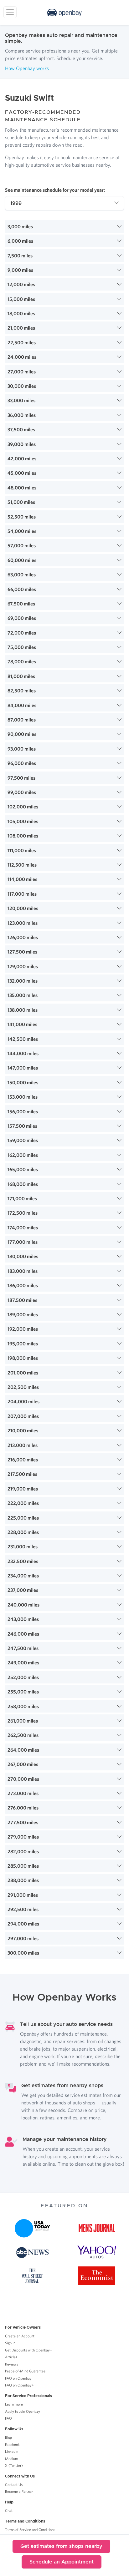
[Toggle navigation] (10, 12)
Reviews (12, 2364)
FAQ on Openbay (18, 2378)
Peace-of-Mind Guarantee (25, 2371)
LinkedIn (12, 2451)
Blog (8, 2437)
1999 (16, 203)
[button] (64, 226)
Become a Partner (19, 2491)
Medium (12, 2459)
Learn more (14, 2404)
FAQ (8, 2418)
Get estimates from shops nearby (61, 2546)
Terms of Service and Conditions (30, 2530)
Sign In (10, 2343)
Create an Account (20, 2336)
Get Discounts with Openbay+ (28, 2350)
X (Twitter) (14, 2465)
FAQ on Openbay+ (19, 2385)
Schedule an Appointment (62, 2562)
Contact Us (14, 2485)
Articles (11, 2357)
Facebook (12, 2444)
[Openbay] (64, 13)
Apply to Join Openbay (23, 2411)
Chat (9, 2510)
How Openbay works (27, 68)
